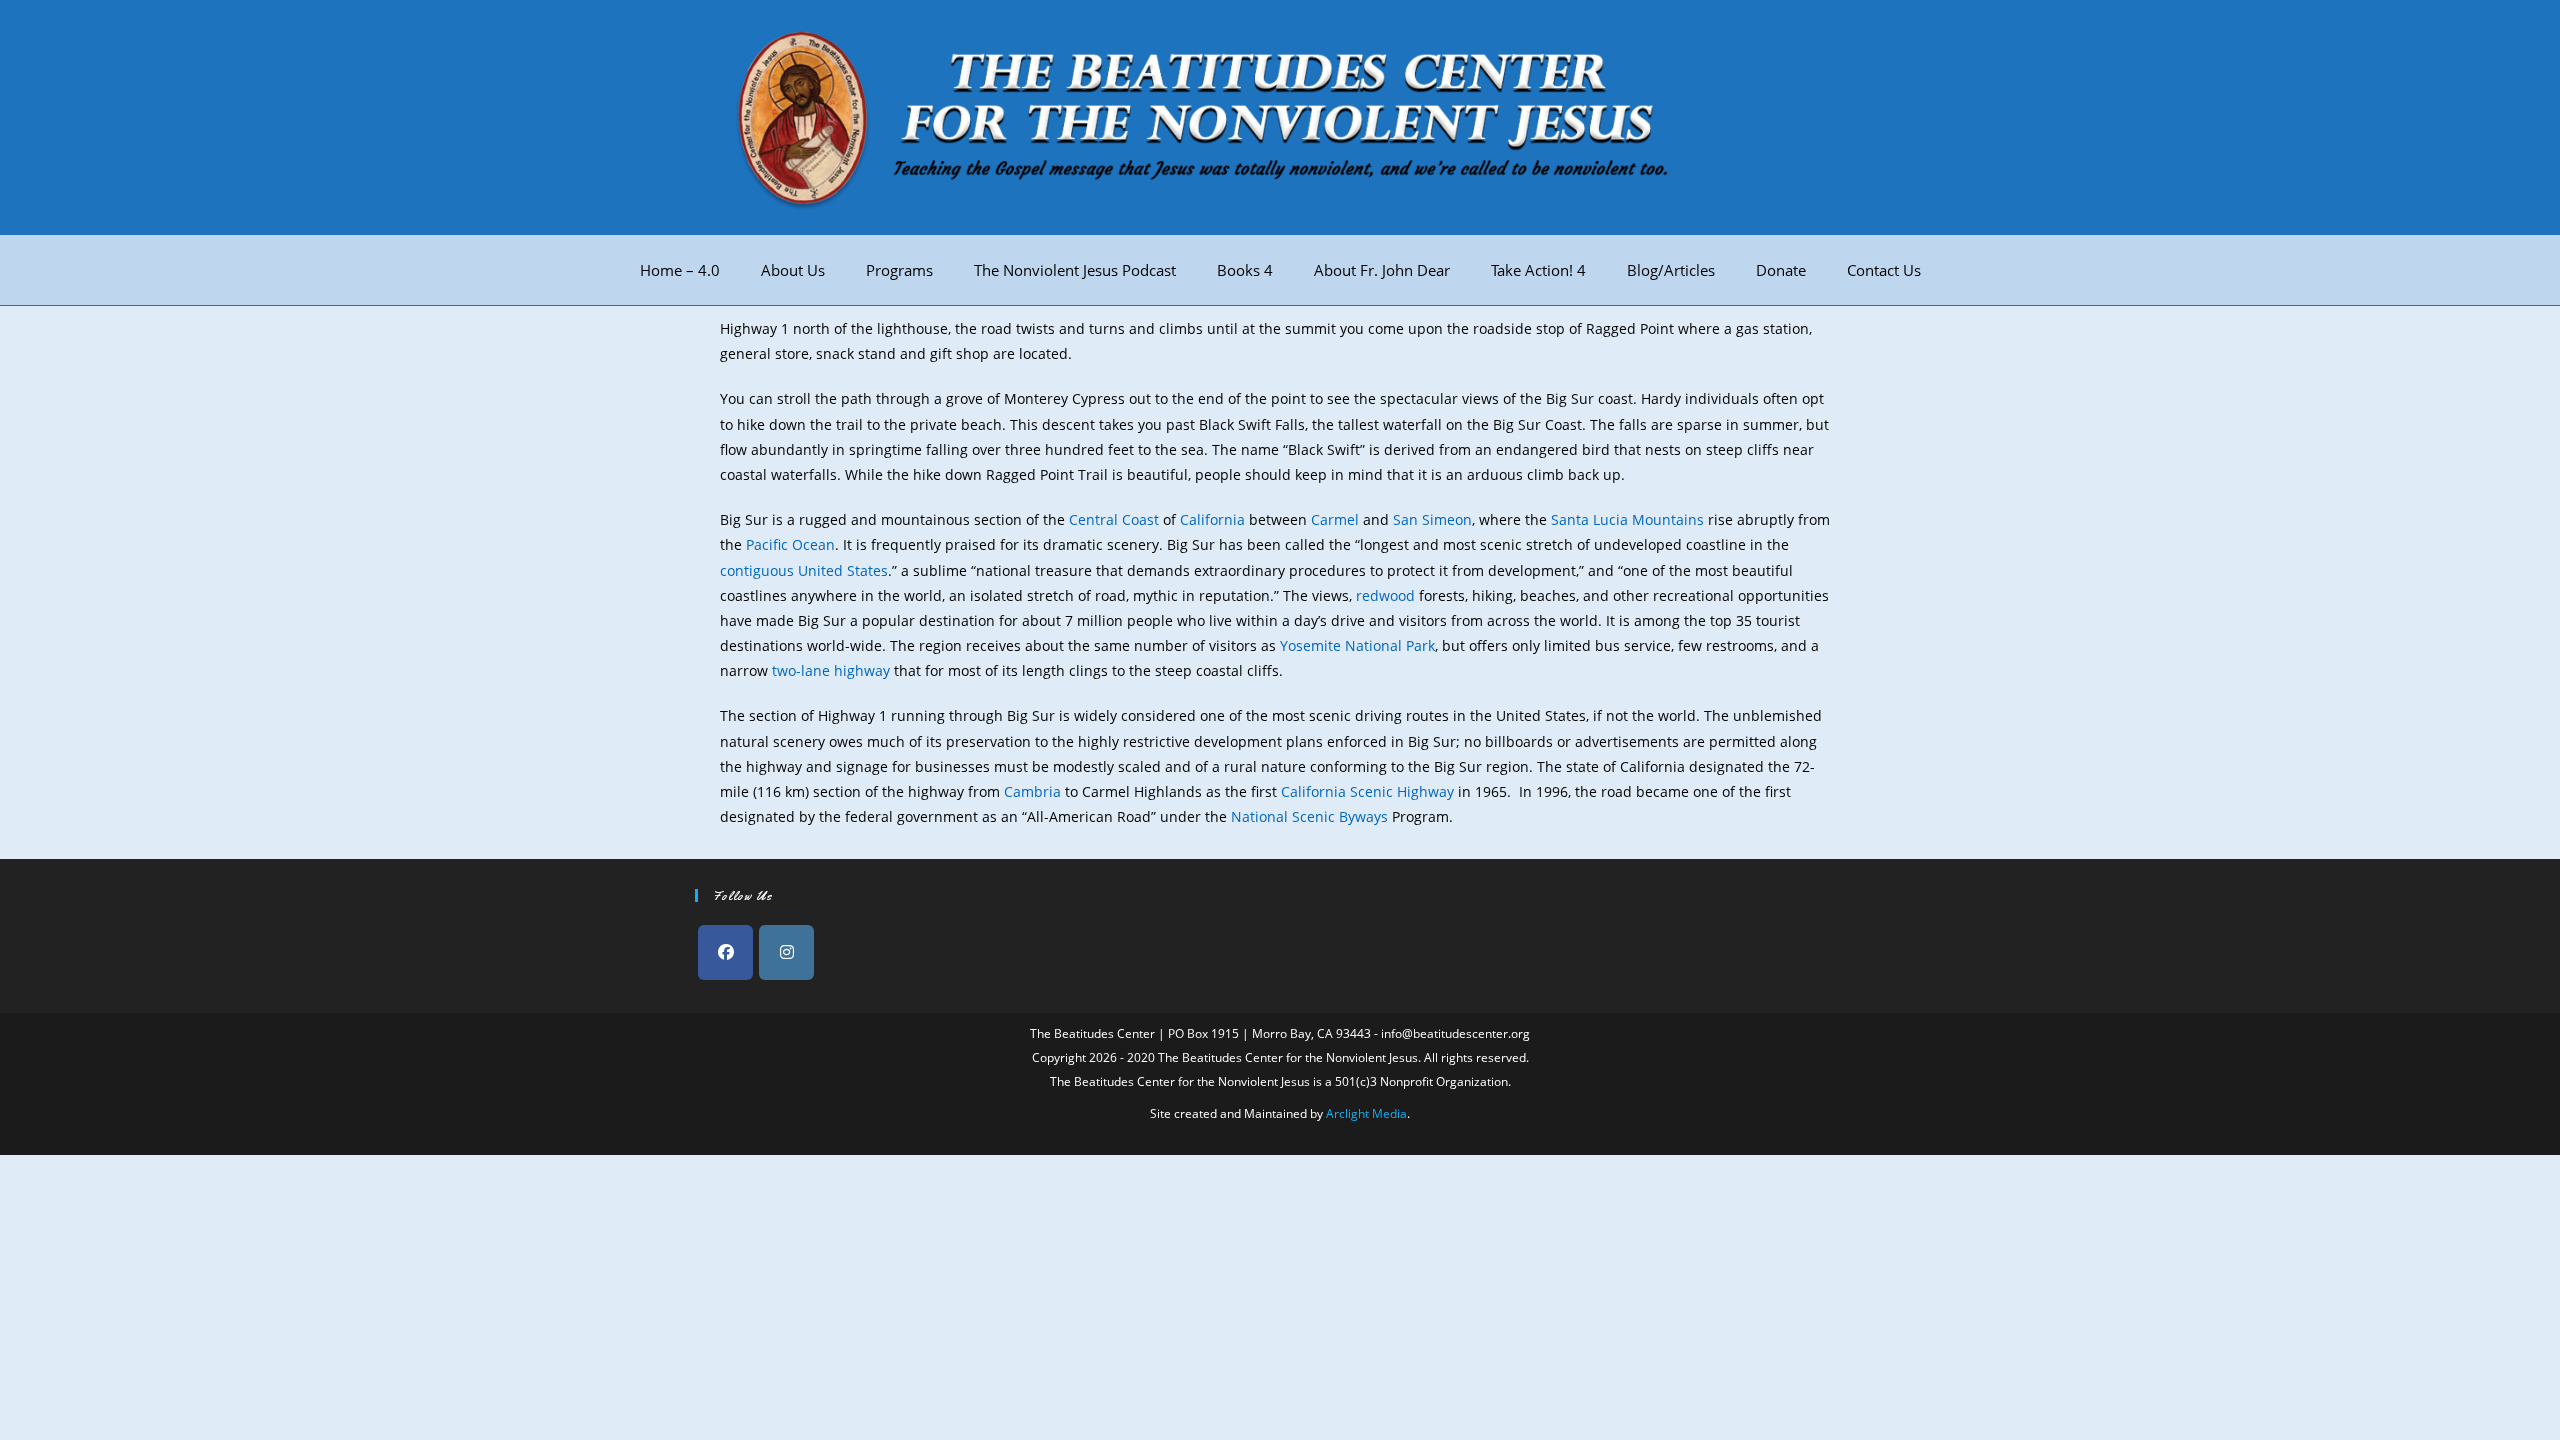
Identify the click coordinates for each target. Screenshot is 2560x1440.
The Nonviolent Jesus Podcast (1075, 270)
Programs (899, 270)
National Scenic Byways (1309, 816)
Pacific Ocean (790, 544)
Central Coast (1114, 519)
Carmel (1335, 519)
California (1212, 519)
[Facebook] (725, 952)
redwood (1385, 595)
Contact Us (1884, 270)
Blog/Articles (1671, 270)
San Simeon (1432, 519)
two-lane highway (831, 670)
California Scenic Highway (1367, 791)
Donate (1781, 270)
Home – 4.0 (680, 270)
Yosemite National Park (1357, 645)
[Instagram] (786, 952)
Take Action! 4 (1538, 270)
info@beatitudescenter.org (1455, 1033)
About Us (793, 270)
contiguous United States (804, 570)
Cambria (1032, 791)
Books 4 (1245, 270)
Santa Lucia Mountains (1627, 519)
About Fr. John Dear (1382, 270)
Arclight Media (1366, 1113)
